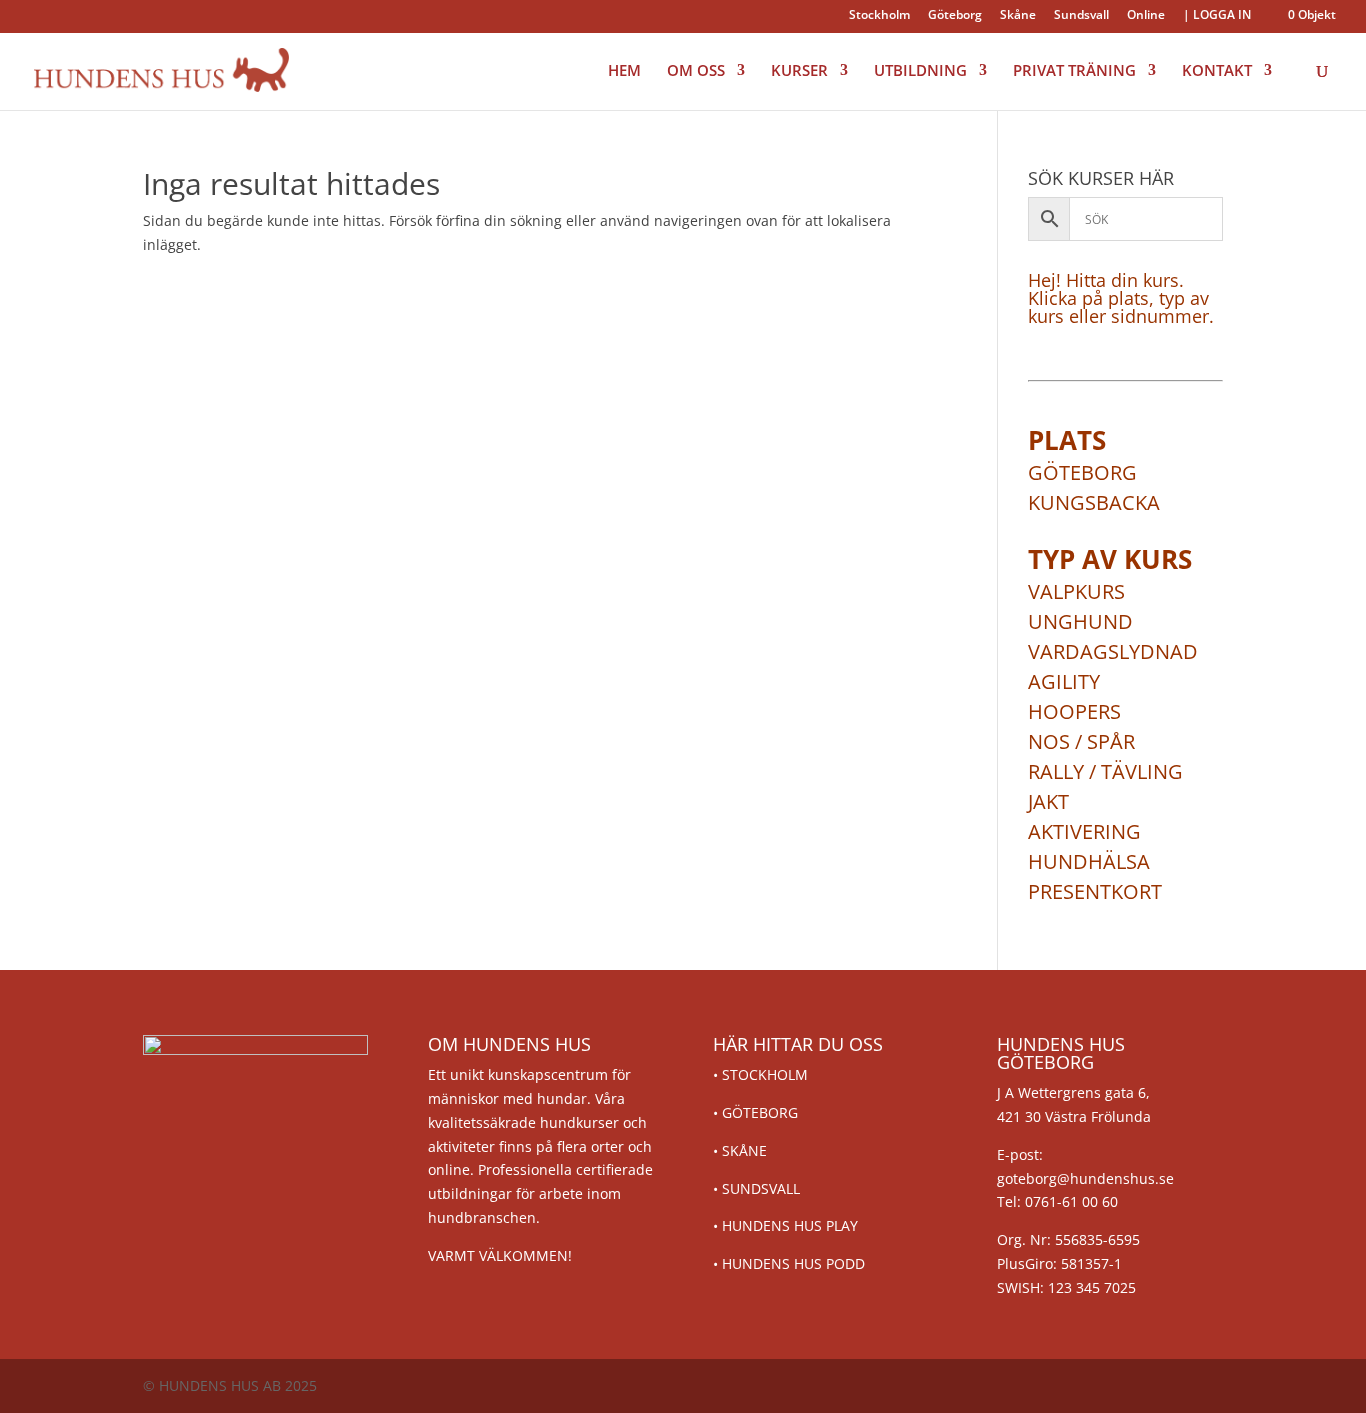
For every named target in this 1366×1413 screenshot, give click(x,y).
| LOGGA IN (1217, 16)
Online (1146, 16)
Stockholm (879, 16)
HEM (624, 71)
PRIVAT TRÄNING (1074, 71)
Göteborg (955, 16)
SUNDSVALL (761, 1188)
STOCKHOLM (765, 1074)
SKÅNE (744, 1150)
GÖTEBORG (760, 1112)
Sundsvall (1081, 16)
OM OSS (696, 71)
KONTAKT (1217, 71)
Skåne (1018, 16)
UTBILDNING (920, 71)
